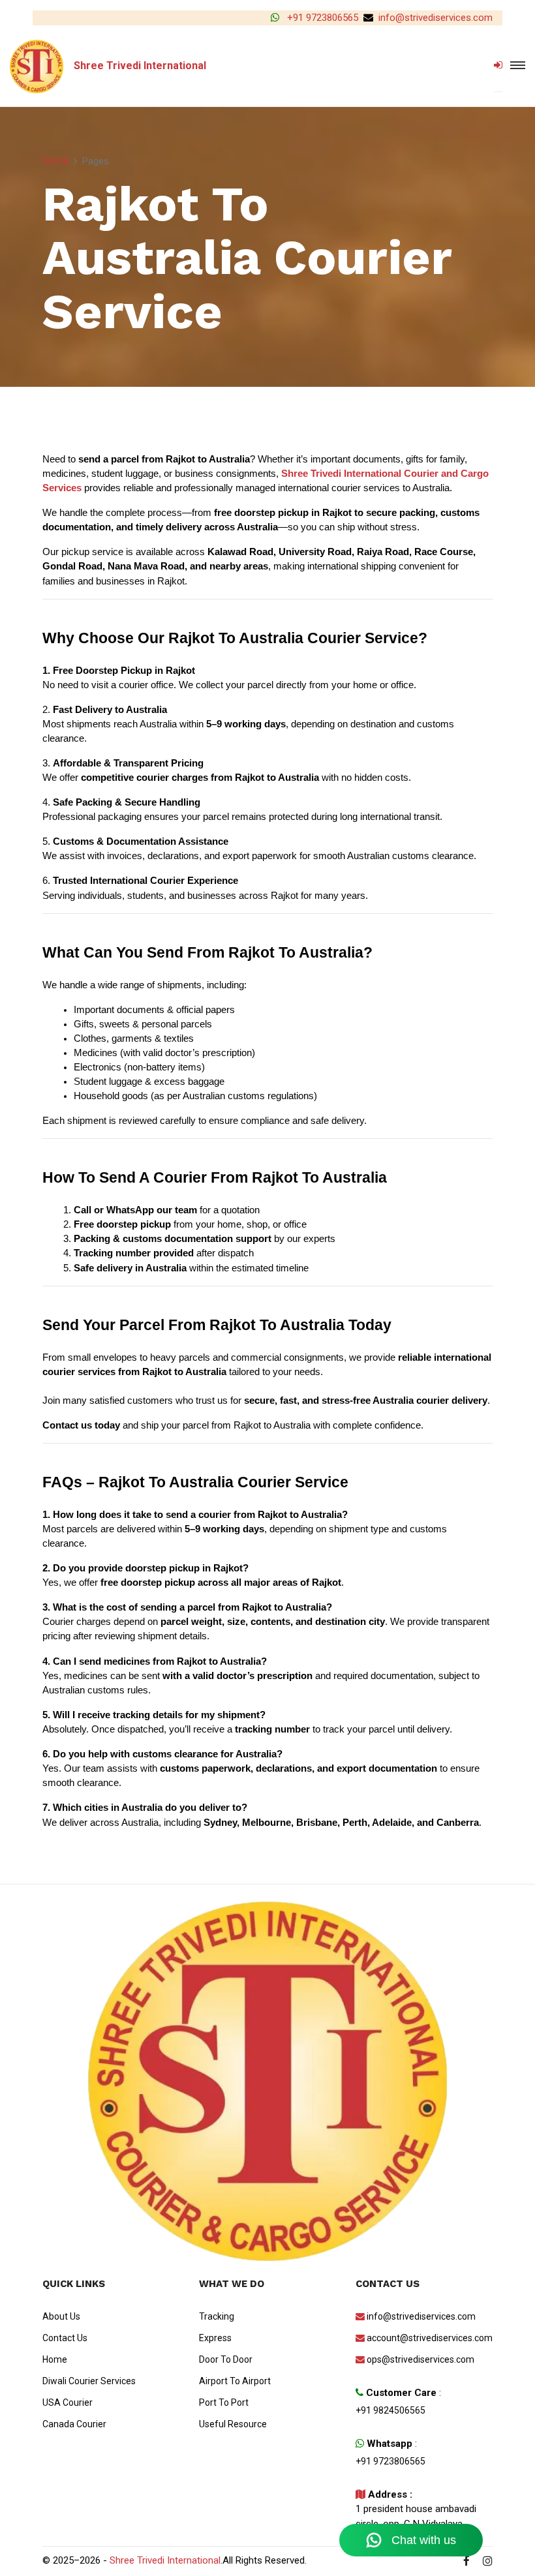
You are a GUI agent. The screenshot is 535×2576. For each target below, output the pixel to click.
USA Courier (68, 2402)
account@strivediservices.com (430, 2338)
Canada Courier (74, 2424)
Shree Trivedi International (165, 2560)
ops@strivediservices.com (420, 2359)
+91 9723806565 (321, 18)
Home (55, 160)
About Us (61, 2316)
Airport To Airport (235, 2381)
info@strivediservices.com (436, 18)
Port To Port (224, 2402)
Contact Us (65, 2338)
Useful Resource (233, 2424)
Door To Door (226, 2359)
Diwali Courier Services (89, 2381)
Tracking (217, 2316)
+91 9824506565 (390, 2410)
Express (215, 2338)
